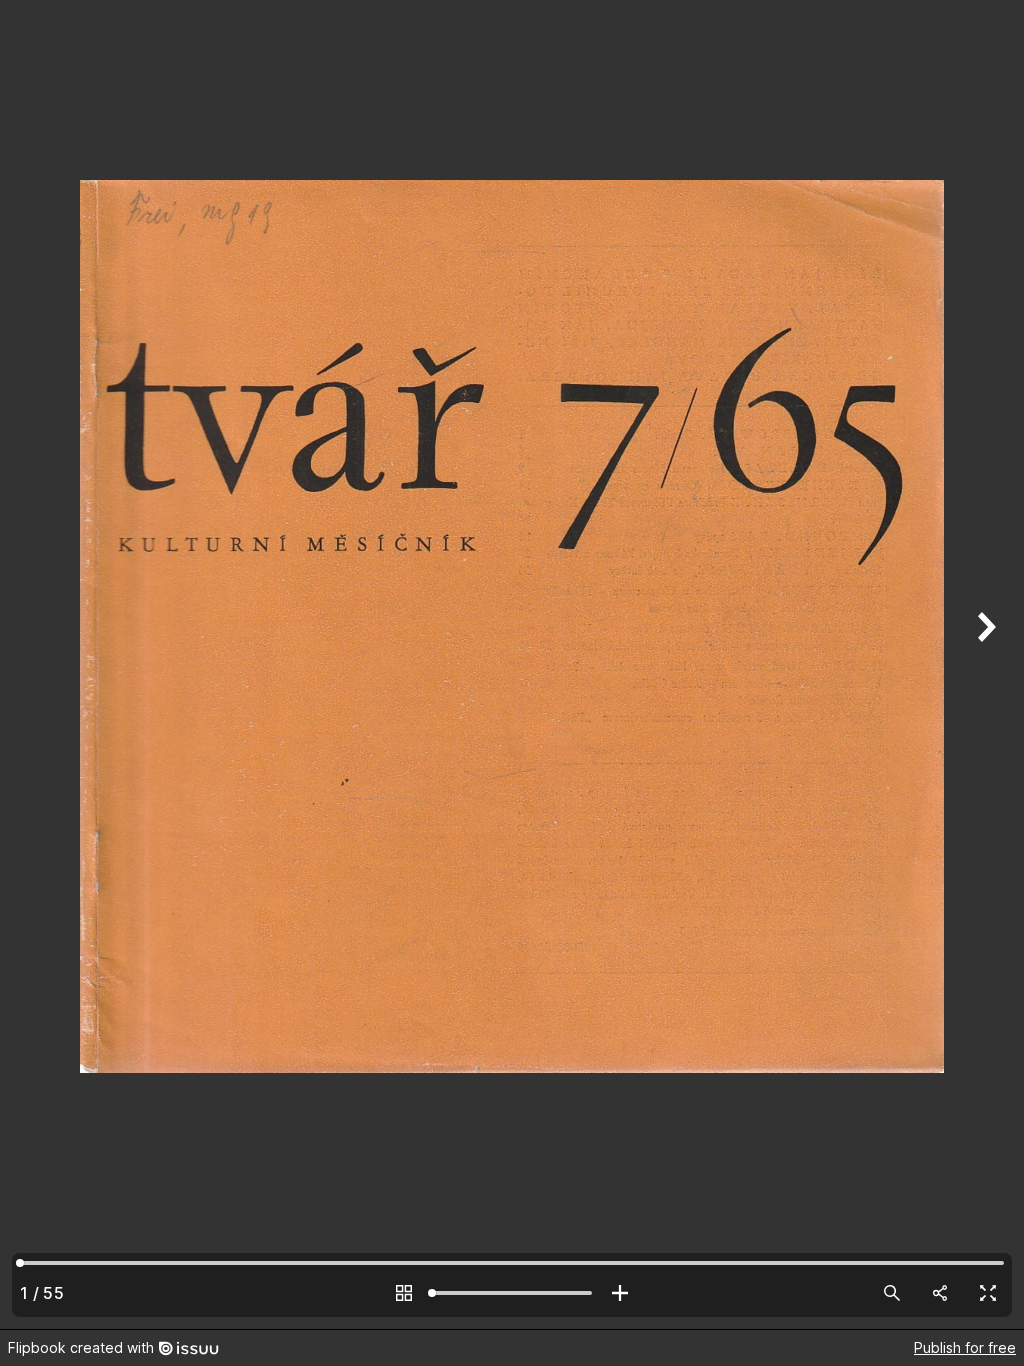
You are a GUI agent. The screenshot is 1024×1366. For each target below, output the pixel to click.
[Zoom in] (620, 1293)
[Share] (940, 1293)
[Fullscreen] (988, 1293)
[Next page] (984, 664)
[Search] (892, 1293)
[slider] (512, 1293)
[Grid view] (404, 1293)
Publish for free (965, 1347)
